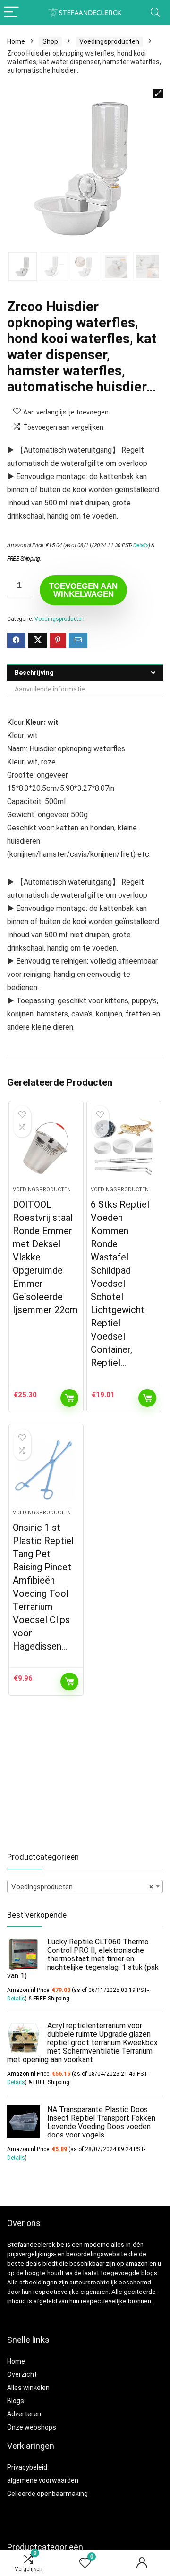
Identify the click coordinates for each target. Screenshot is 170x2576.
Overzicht (22, 2374)
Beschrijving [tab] (34, 673)
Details (141, 545)
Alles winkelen (28, 2388)
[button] (158, 93)
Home (16, 41)
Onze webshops (32, 2427)
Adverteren (24, 2414)
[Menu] (11, 12)
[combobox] (85, 1886)
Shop (50, 41)
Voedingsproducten (109, 41)
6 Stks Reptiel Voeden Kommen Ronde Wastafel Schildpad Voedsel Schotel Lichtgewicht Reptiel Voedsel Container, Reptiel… (120, 1284)
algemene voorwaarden (43, 2480)
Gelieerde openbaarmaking (47, 2494)
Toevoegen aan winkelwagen (83, 590)
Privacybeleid (27, 2467)
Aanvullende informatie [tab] (50, 689)
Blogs (16, 2401)
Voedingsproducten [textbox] (82, 1887)
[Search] (155, 12)
